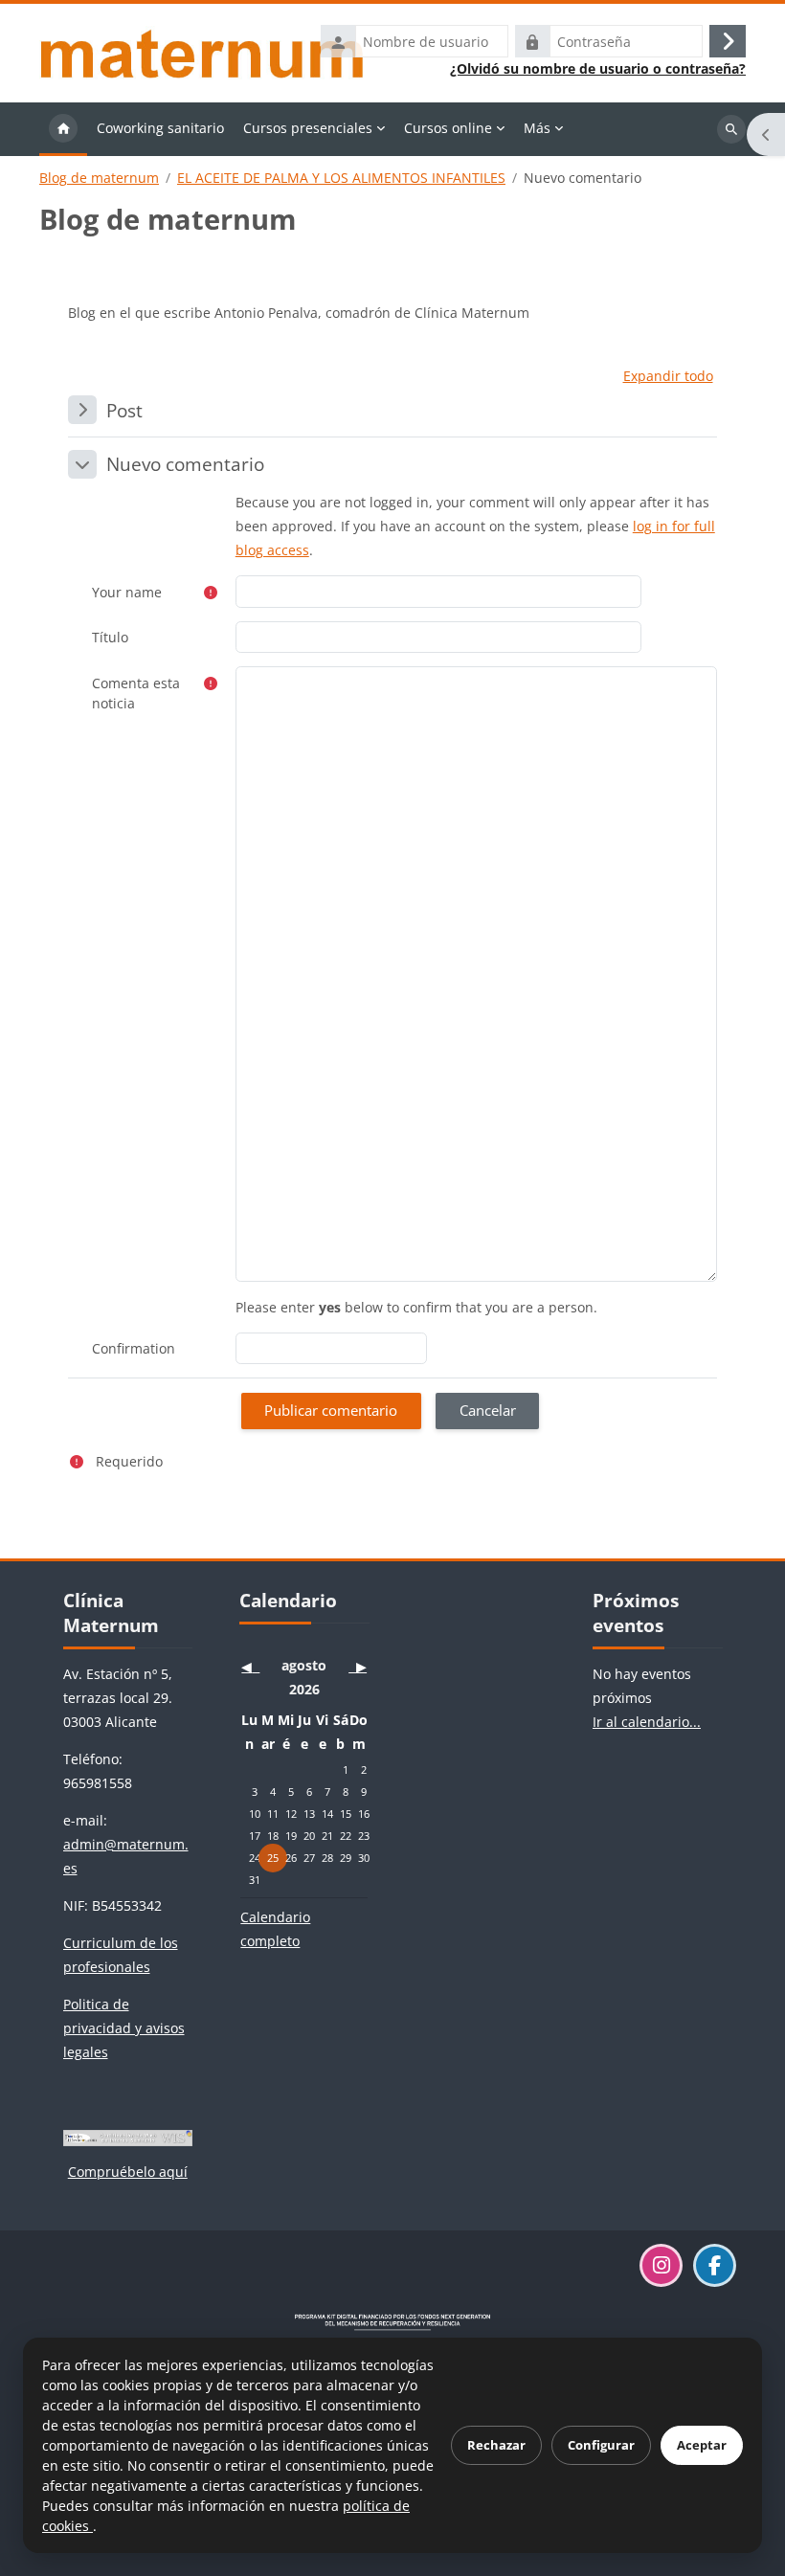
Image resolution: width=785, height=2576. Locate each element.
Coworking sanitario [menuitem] (160, 128)
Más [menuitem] (537, 128)
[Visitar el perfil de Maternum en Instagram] (661, 2265)
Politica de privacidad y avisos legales (124, 2028)
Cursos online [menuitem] (448, 128)
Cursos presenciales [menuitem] (308, 128)
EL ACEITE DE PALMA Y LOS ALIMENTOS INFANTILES (341, 178)
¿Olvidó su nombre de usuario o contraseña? (598, 69)
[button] (668, 376)
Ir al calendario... (647, 1722)
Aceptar (702, 2445)
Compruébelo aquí (128, 2172)
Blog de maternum (99, 178)
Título (110, 637)
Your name (127, 592)
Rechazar (496, 2445)
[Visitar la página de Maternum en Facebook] (715, 2265)
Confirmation (134, 1348)
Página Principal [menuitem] (63, 129)
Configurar (601, 2445)
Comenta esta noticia (136, 693)
